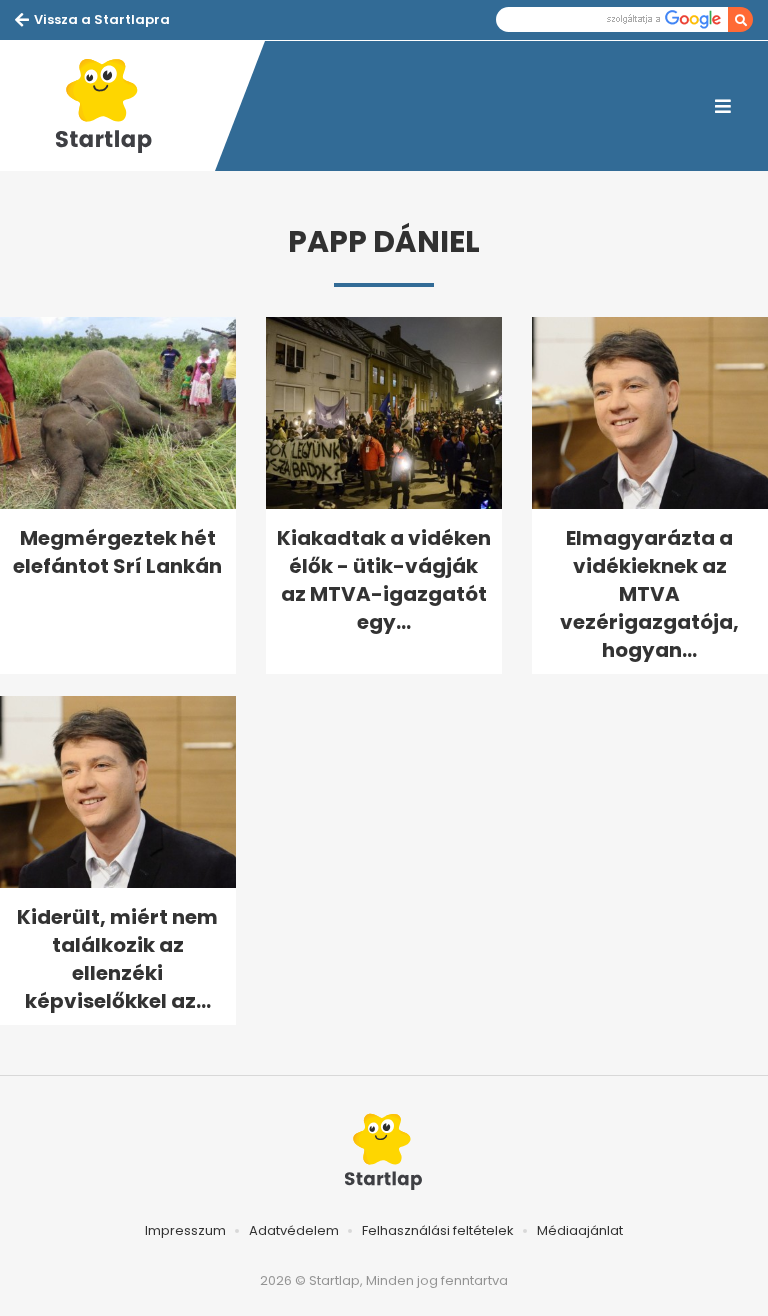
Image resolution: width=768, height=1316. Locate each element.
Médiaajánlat (580, 1230)
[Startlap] (115, 106)
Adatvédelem (294, 1230)
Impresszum (185, 1230)
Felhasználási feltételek (438, 1230)
